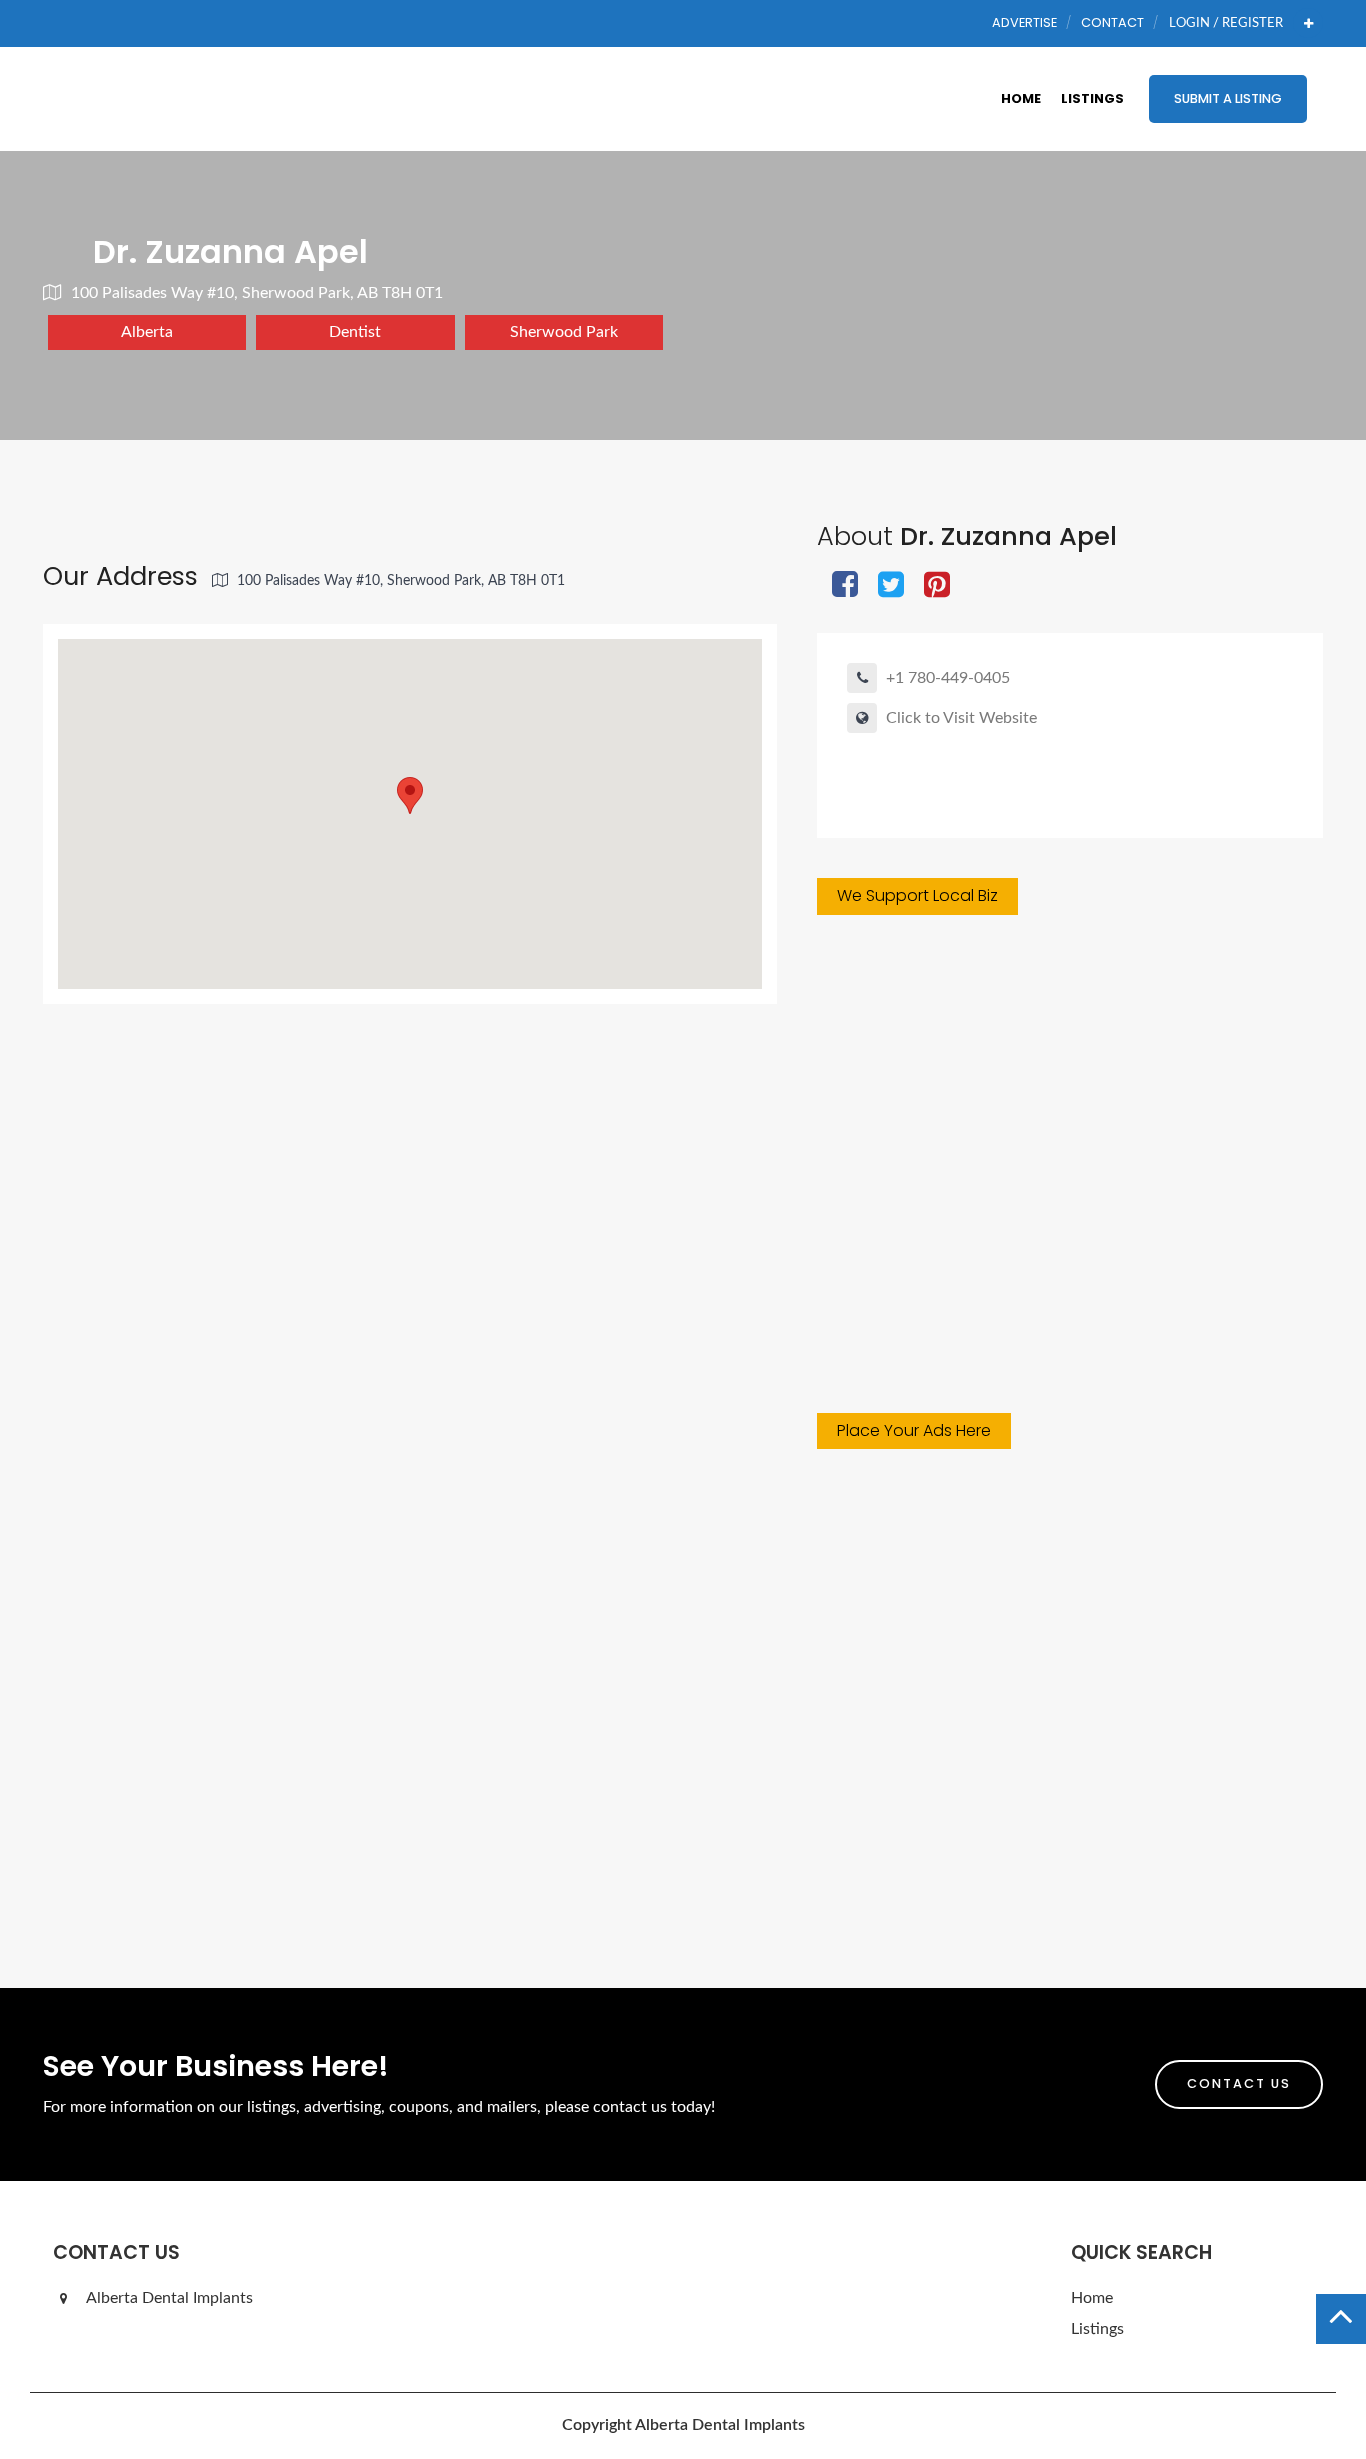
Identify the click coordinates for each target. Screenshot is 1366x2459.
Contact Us (1239, 2083)
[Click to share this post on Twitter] (891, 586)
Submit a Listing (1228, 98)
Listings (1092, 98)
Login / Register (1226, 23)
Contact (1112, 22)
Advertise (1024, 22)
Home (1021, 98)
